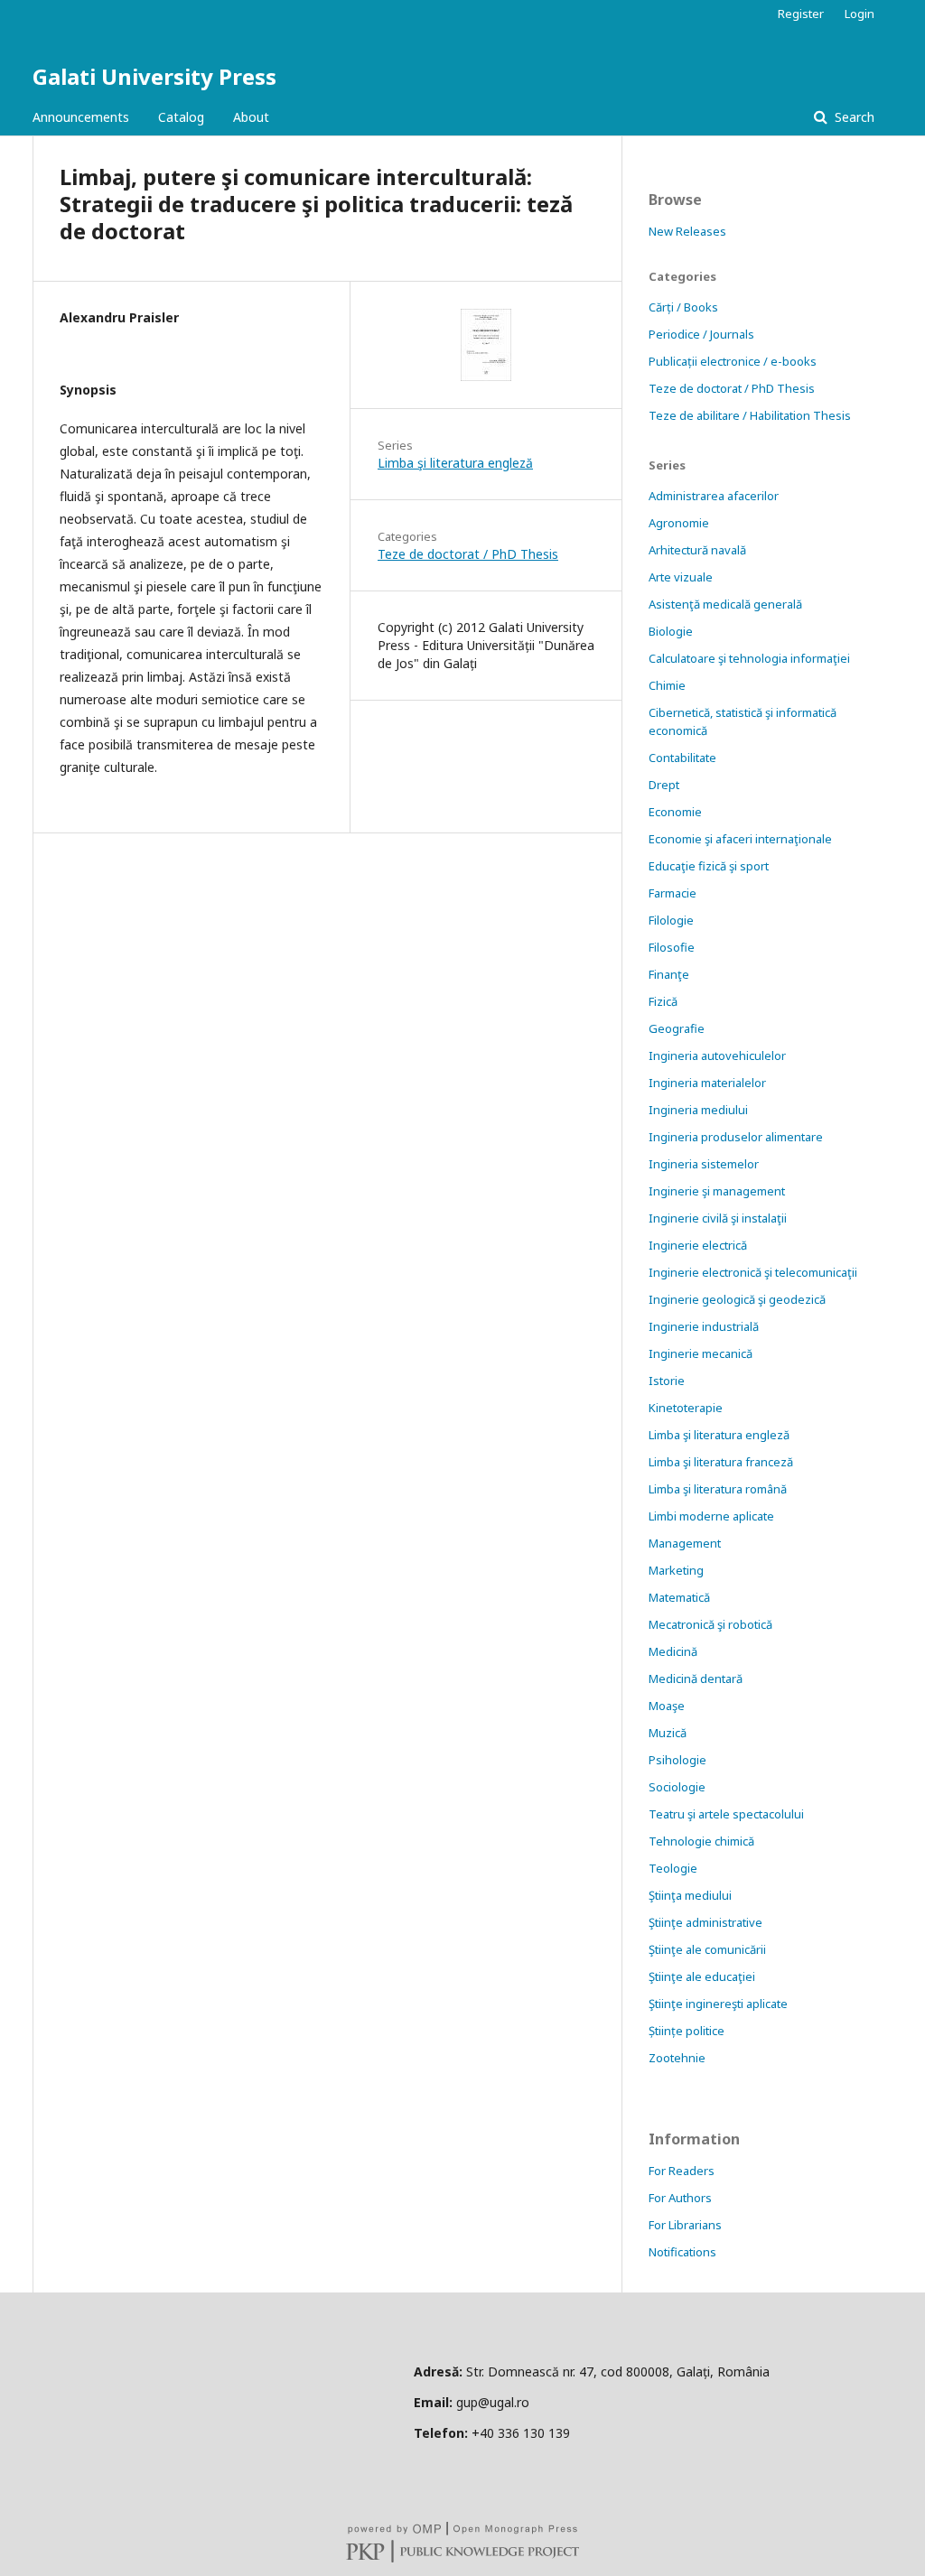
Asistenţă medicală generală (725, 604)
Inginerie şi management (717, 1191)
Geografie (677, 1028)
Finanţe (669, 974)
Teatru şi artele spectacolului (726, 1814)
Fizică (663, 1001)
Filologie (671, 920)
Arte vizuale (681, 577)
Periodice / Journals (701, 334)
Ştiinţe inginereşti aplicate (718, 2004)
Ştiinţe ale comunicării (707, 1949)
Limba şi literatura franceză (721, 1462)
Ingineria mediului (698, 1110)
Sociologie (677, 1787)
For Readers (682, 2171)
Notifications (682, 2252)
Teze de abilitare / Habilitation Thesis (750, 415)
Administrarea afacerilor (714, 496)
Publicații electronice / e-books (733, 361)
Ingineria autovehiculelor (717, 1056)
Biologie (671, 631)
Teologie (673, 1868)
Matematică (679, 1597)
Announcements (81, 117)
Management (685, 1543)
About (251, 117)
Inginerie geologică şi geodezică (737, 1299)
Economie (675, 812)
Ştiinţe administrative (705, 1922)
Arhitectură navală (697, 550)
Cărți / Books (683, 307)
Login (860, 14)
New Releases (687, 231)
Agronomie (679, 523)
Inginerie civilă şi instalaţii (718, 1218)
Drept (664, 785)
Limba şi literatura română (718, 1489)
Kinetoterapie (686, 1408)
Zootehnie (677, 2058)
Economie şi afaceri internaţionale (740, 839)
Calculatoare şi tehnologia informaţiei (749, 658)
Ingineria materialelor (707, 1083)
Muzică (668, 1733)
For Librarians (685, 2225)
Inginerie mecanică (701, 1353)
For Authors (680, 2198)
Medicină (673, 1651)
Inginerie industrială (704, 1326)
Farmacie (673, 893)
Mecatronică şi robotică (710, 1624)
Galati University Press (154, 76)
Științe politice (687, 2031)
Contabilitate (682, 758)
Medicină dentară (696, 1679)
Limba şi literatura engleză (455, 463)
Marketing (676, 1570)
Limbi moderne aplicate (711, 1516)
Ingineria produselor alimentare (736, 1137)
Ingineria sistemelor (704, 1164)
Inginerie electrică (698, 1245)
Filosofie (672, 947)
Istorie (667, 1381)
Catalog (181, 117)
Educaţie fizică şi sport (709, 866)
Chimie (667, 685)
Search (853, 117)
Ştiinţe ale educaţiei (702, 1976)
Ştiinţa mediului (690, 1895)
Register (801, 14)
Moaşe (667, 1706)
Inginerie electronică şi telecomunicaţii (753, 1272)
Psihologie (677, 1760)
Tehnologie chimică (701, 1841)
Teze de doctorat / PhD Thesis (468, 554)
